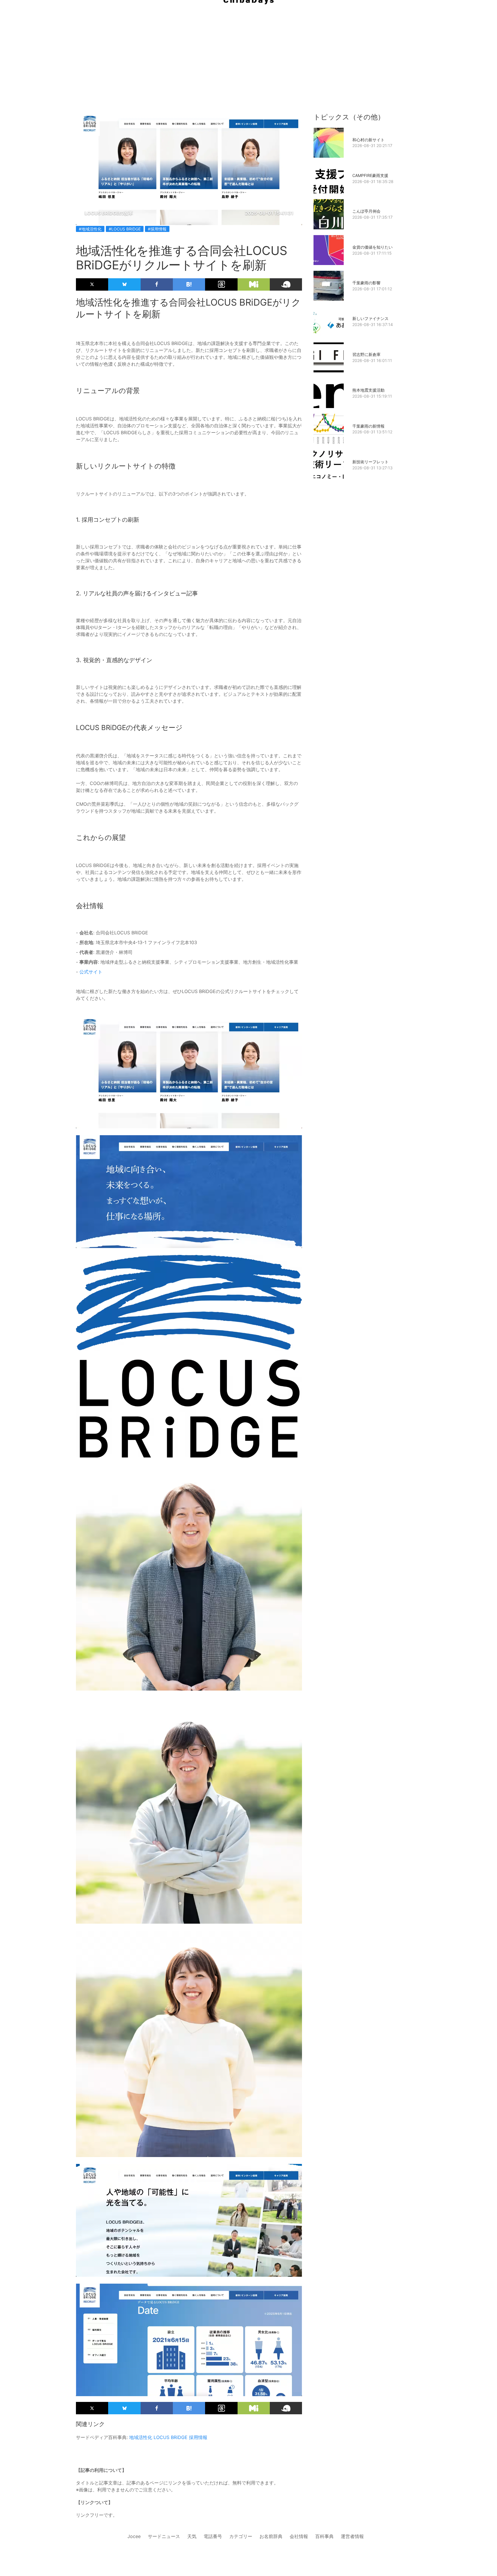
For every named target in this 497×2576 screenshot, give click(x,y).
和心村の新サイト (368, 140)
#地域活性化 (90, 229)
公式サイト (91, 972)
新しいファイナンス (370, 318)
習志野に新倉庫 (366, 354)
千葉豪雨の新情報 (368, 426)
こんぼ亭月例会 (366, 211)
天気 (192, 2536)
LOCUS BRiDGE (171, 2437)
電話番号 (213, 2536)
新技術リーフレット (370, 462)
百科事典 (324, 2536)
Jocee (134, 2536)
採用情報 (198, 2437)
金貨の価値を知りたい (372, 247)
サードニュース (164, 2536)
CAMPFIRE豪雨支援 (370, 175)
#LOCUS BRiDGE (125, 229)
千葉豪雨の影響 (366, 283)
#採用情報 (157, 229)
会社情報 (299, 2536)
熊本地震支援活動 (368, 390)
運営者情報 (352, 2536)
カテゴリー (241, 2536)
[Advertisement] (248, 46)
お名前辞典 (271, 2536)
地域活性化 (141, 2437)
